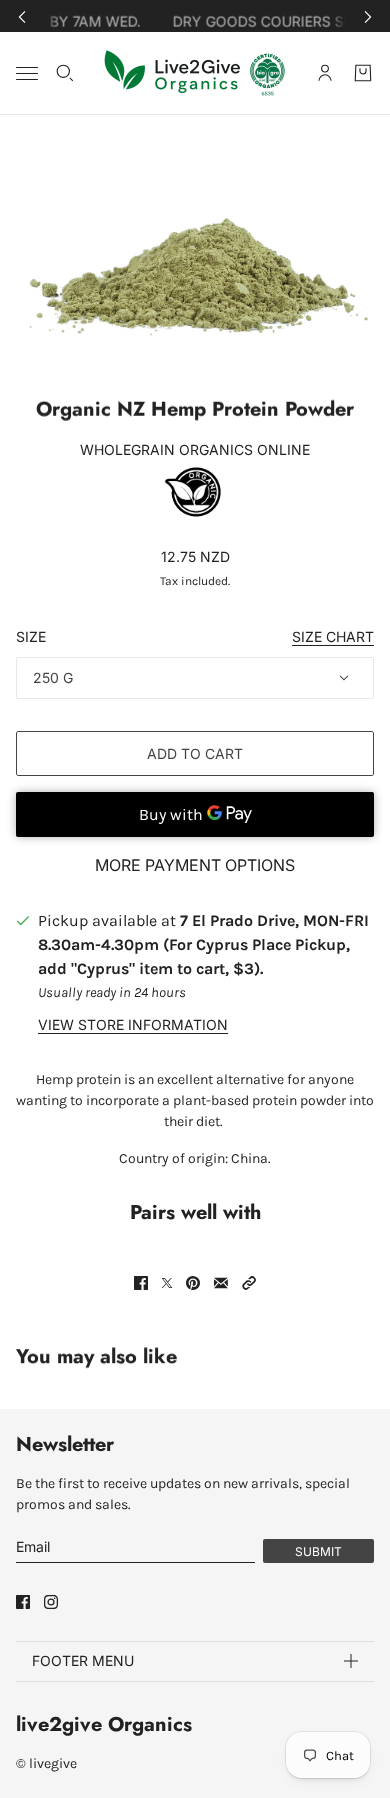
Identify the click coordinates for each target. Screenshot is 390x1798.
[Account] (325, 73)
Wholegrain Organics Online (195, 449)
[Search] (65, 73)
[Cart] (363, 73)
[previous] (22, 16)
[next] (368, 16)
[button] (249, 1283)
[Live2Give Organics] (195, 73)
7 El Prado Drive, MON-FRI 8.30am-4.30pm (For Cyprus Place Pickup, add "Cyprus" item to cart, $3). (203, 944)
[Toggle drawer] (27, 73)
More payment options (195, 865)
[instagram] (51, 1602)
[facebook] (23, 1602)
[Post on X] (167, 1283)
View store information (133, 1025)
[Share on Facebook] (141, 1283)
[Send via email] (221, 1283)
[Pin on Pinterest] (193, 1283)
